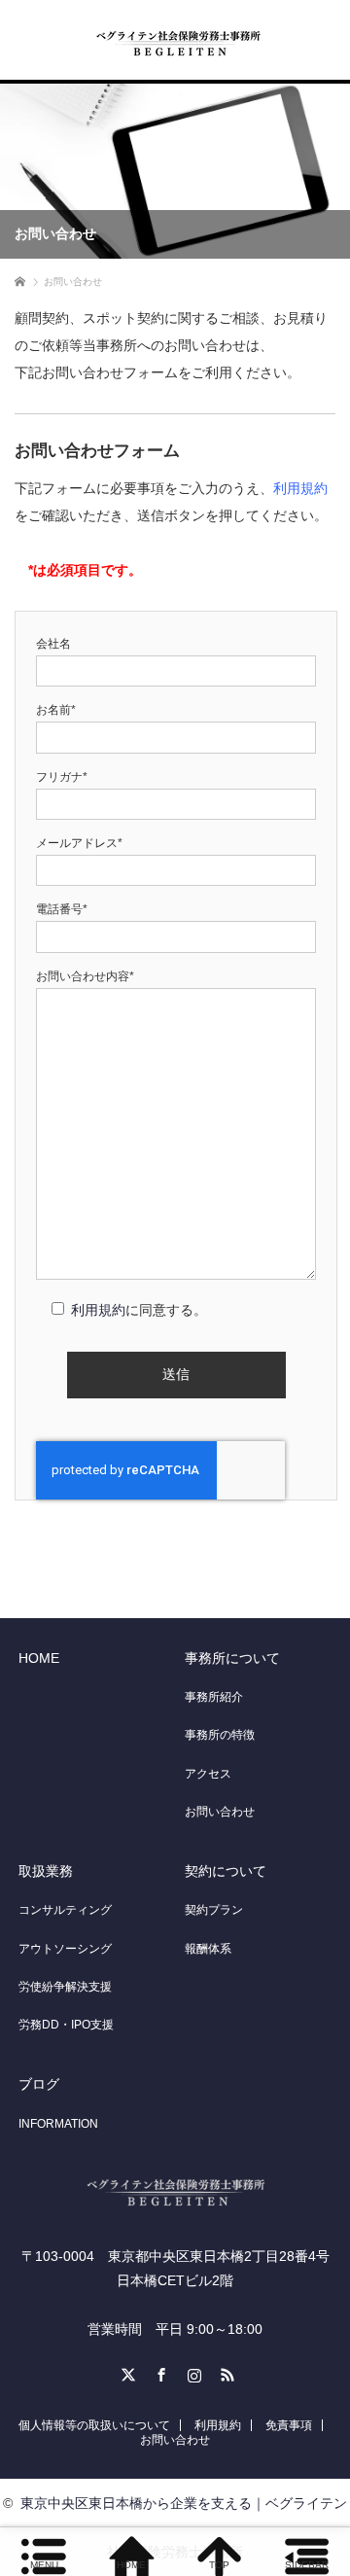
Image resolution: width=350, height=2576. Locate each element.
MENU (44, 2565)
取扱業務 (46, 1871)
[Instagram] (192, 2372)
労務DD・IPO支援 (66, 2025)
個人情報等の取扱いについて (94, 2425)
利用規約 (300, 488)
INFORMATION (58, 2124)
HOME (39, 1658)
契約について (226, 1871)
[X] (125, 2372)
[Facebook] (158, 2372)
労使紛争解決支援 (65, 1987)
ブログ (39, 2084)
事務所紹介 (214, 1697)
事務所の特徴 (220, 1735)
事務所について (232, 1658)
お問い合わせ (220, 1812)
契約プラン (214, 1910)
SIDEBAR (307, 2565)
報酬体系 (208, 1949)
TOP (219, 2565)
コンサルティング (65, 1910)
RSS (225, 2372)
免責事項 (289, 2425)
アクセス (208, 1774)
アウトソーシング (65, 1949)
